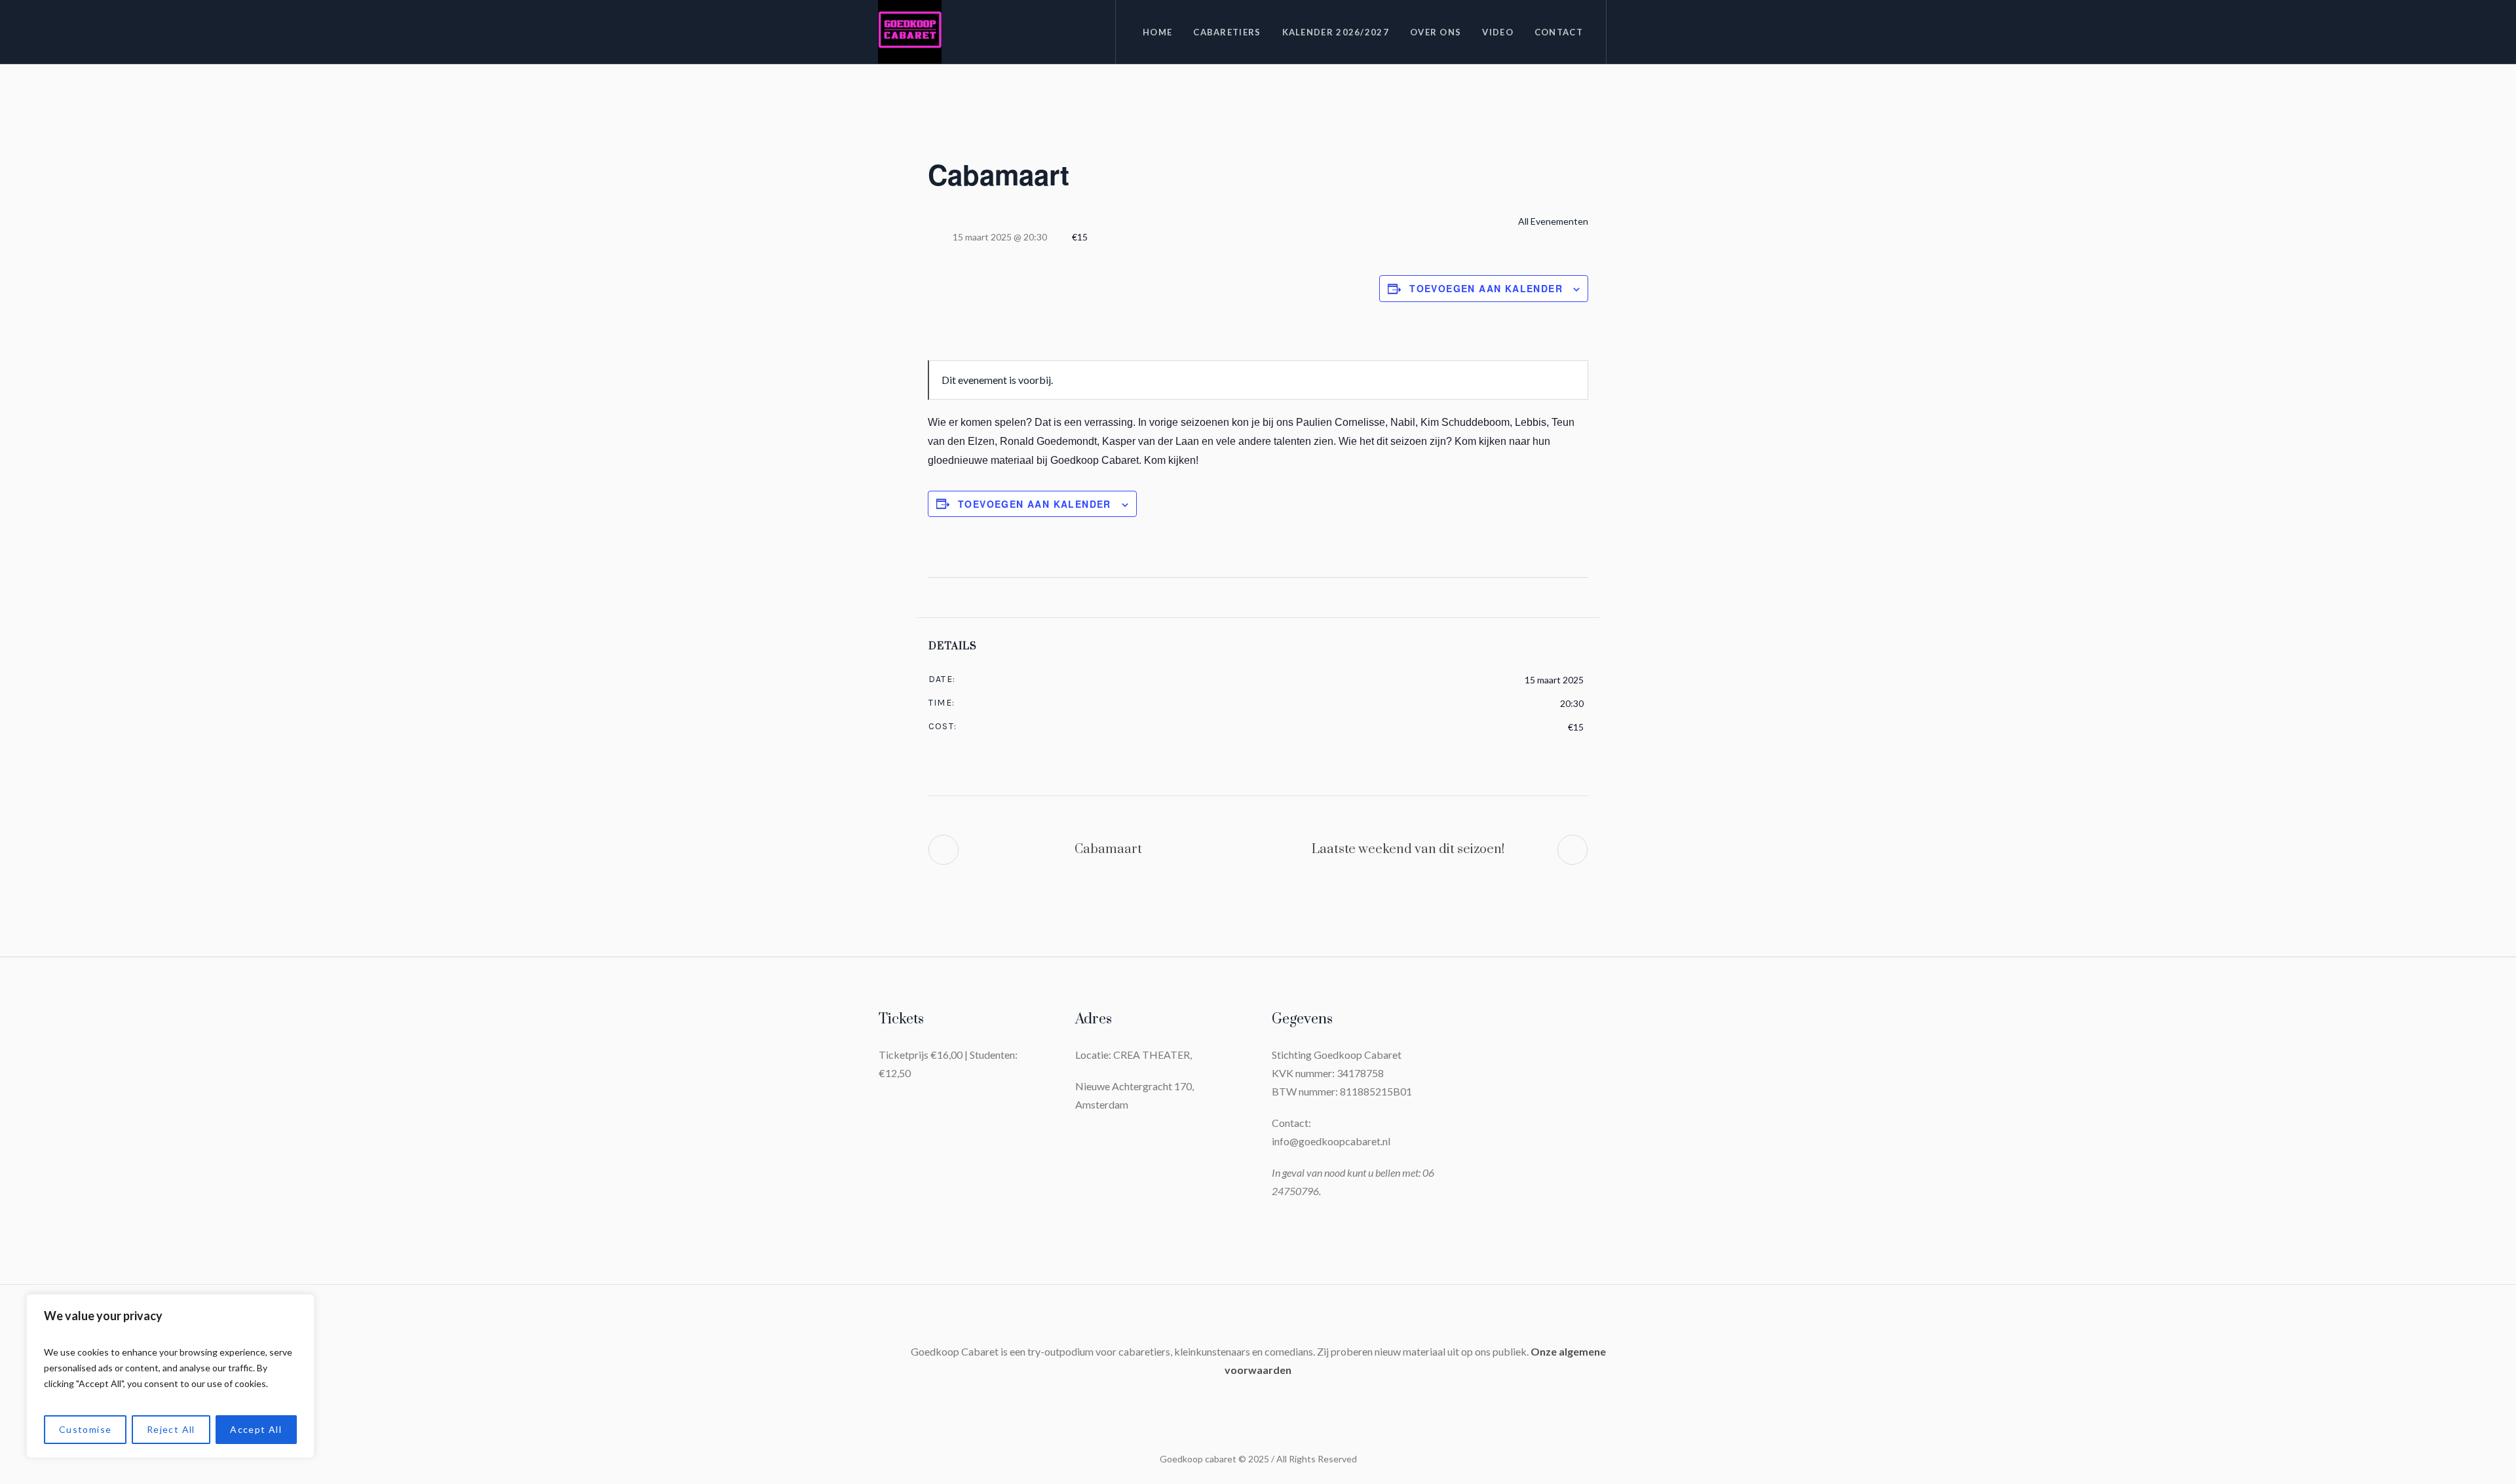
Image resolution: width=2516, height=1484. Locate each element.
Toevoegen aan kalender (1486, 288)
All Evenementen (1552, 221)
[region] (170, 1376)
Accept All (256, 1429)
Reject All (171, 1429)
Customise (86, 1429)
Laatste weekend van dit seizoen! (1408, 849)
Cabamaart (1108, 849)
